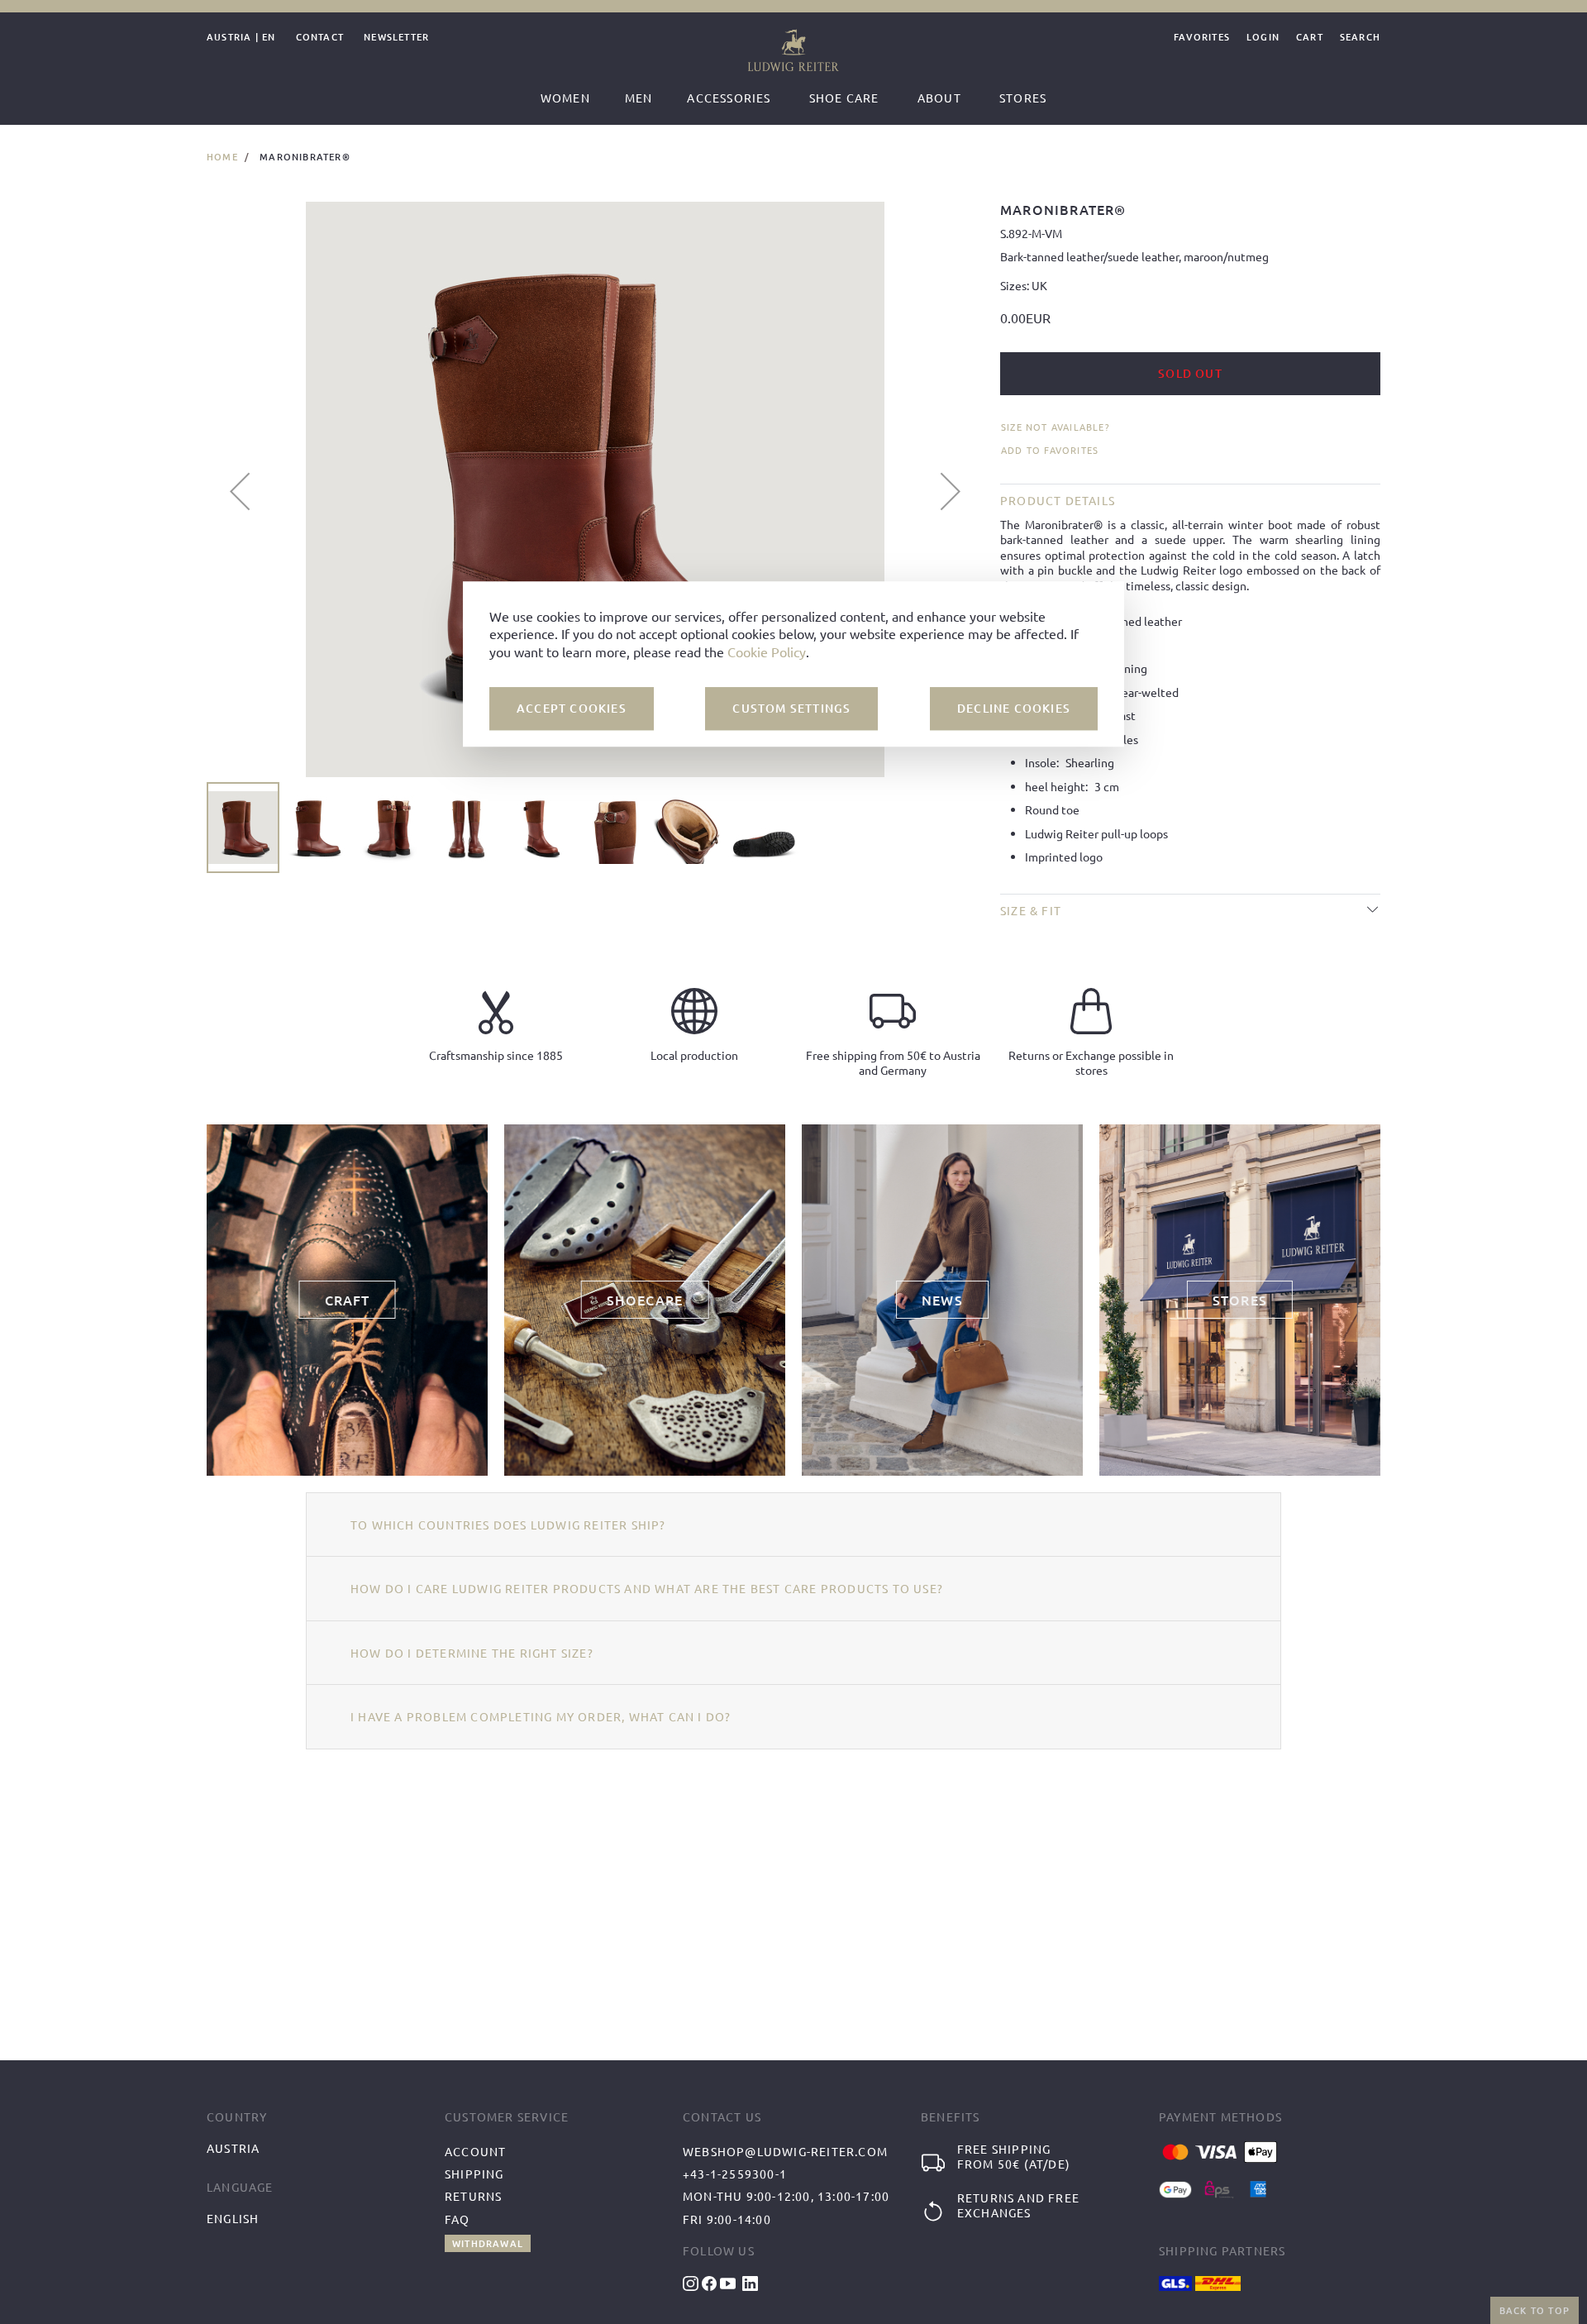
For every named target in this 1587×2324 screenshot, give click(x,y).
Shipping (474, 2174)
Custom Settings (791, 708)
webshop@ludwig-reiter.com (785, 2151)
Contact (320, 38)
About (939, 98)
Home (222, 157)
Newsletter (396, 38)
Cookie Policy (767, 651)
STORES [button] (1240, 1300)
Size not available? (1055, 427)
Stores (1023, 98)
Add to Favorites (1050, 450)
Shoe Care (844, 98)
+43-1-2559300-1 (735, 2174)
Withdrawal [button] (488, 2243)
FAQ (458, 2219)
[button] (240, 491)
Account (475, 2151)
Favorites (1202, 38)
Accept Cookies (572, 708)
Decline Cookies (1014, 708)
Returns (473, 2196)
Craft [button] (348, 1300)
